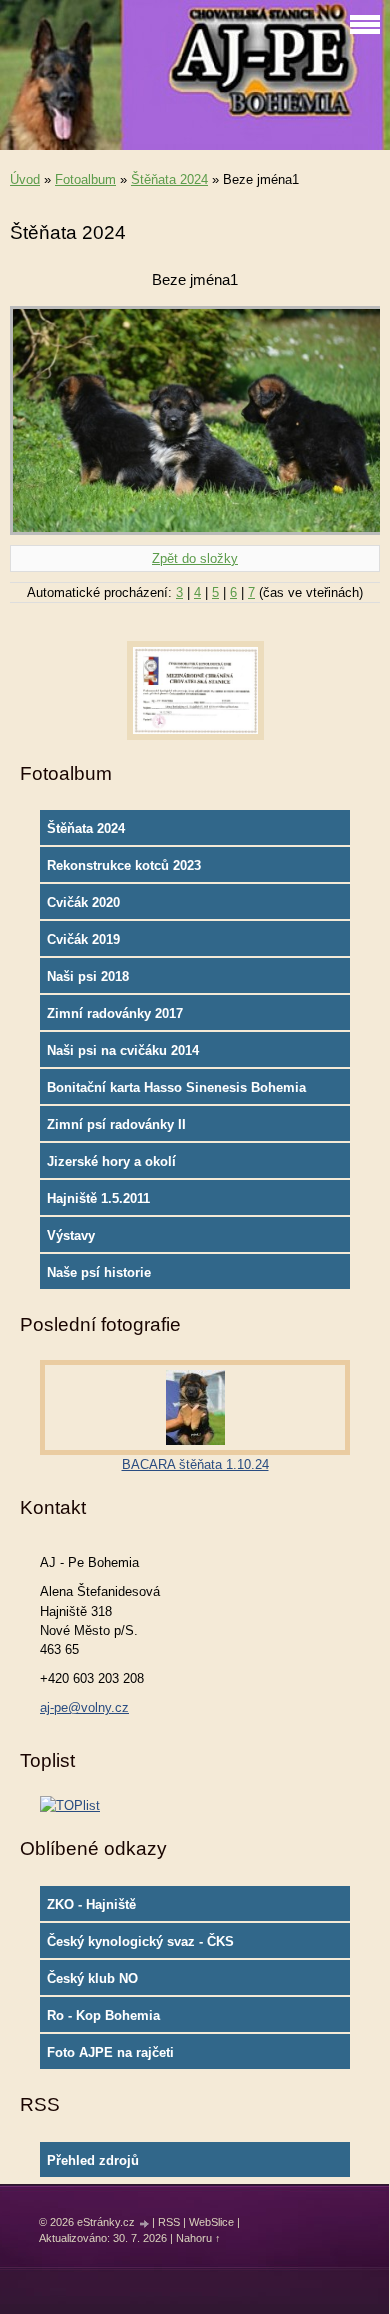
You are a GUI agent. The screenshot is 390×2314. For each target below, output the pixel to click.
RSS (169, 2222)
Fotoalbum (85, 179)
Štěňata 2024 (169, 179)
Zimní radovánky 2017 (115, 1013)
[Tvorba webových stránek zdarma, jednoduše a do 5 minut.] (145, 2223)
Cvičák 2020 (83, 902)
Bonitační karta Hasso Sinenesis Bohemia (176, 1087)
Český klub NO (92, 1978)
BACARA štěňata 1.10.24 (195, 1464)
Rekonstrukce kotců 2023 (124, 865)
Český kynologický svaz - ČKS (140, 1941)
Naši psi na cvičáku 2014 (123, 1050)
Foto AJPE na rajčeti (110, 2052)
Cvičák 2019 (83, 939)
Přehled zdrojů (93, 2160)
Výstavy (71, 1235)
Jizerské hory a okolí (111, 1161)
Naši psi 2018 (88, 976)
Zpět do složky (195, 558)
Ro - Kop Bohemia (103, 2015)
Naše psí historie (99, 1272)
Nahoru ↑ (198, 2238)
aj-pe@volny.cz (84, 1707)
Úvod (25, 179)
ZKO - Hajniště (91, 1904)
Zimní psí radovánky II (116, 1124)
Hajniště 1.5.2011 (98, 1198)
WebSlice (211, 2222)
